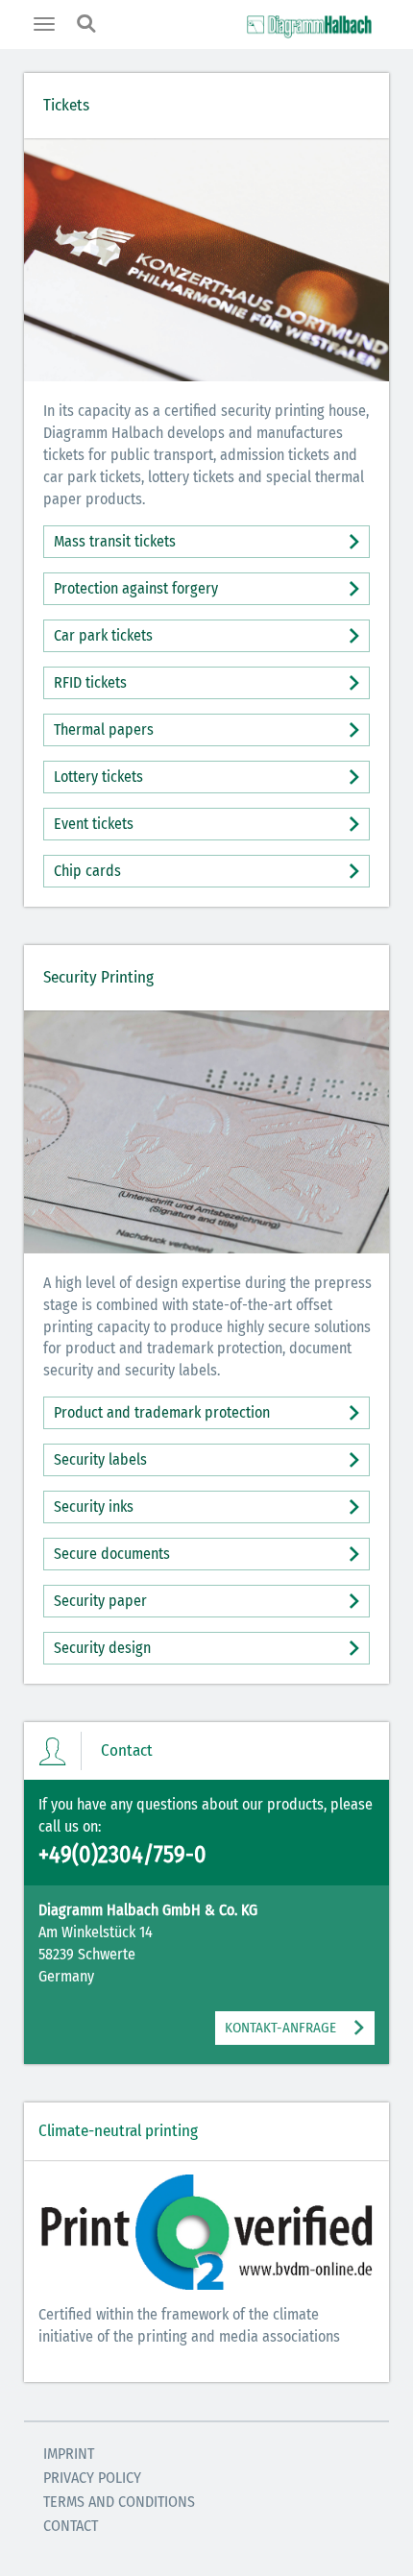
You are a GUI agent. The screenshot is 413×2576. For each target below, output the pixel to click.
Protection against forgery (136, 588)
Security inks (94, 1507)
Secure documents (112, 1554)
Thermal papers (104, 729)
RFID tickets (90, 682)
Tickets (66, 105)
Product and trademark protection (162, 1412)
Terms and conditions (119, 2502)
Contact (71, 2526)
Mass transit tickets (115, 541)
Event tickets (94, 824)
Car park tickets (103, 635)
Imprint (69, 2454)
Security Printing (98, 977)
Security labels (100, 1459)
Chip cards (87, 871)
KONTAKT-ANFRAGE (280, 2028)
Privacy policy (92, 2478)
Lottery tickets (98, 777)
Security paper (100, 1601)
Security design (102, 1648)
